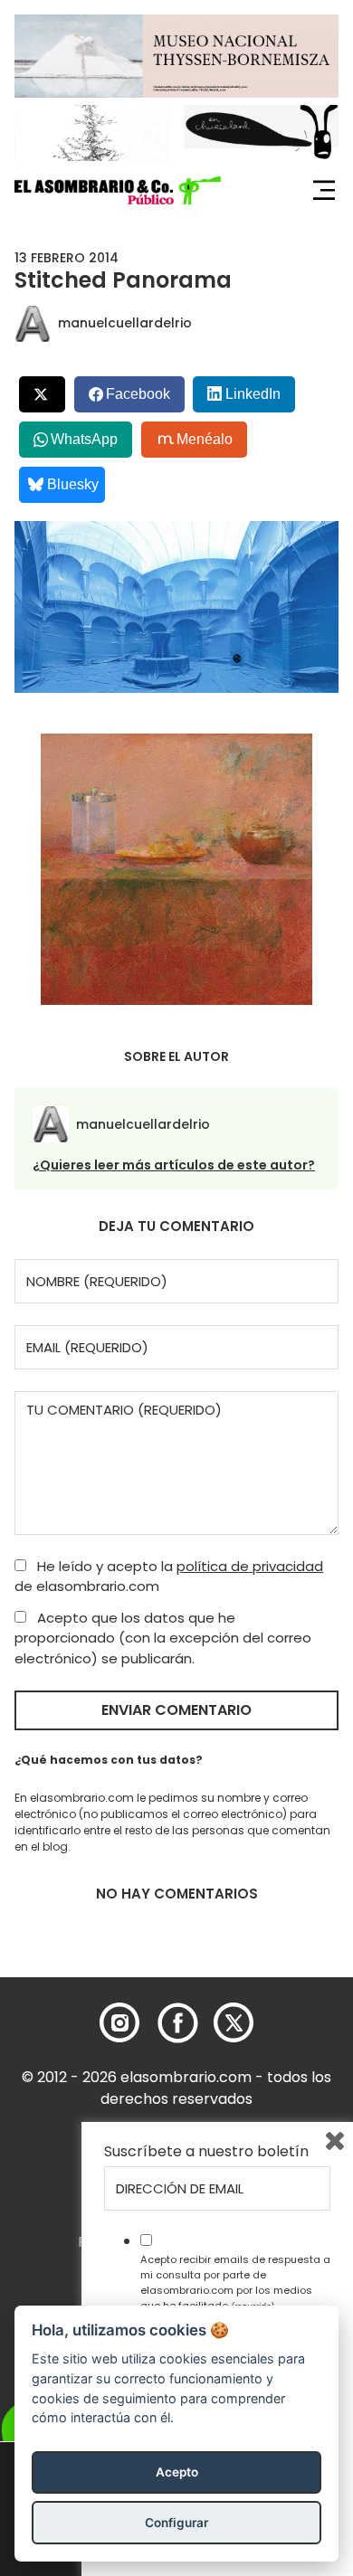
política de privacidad (250, 1566)
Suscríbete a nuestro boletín (206, 2152)
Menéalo (205, 439)
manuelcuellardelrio (125, 323)
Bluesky (73, 484)
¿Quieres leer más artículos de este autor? (174, 1165)
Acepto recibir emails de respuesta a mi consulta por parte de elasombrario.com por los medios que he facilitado (235, 2282)
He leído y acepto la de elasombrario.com (169, 1577)
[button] (118, 191)
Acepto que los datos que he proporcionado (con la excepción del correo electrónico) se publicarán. (163, 1638)
